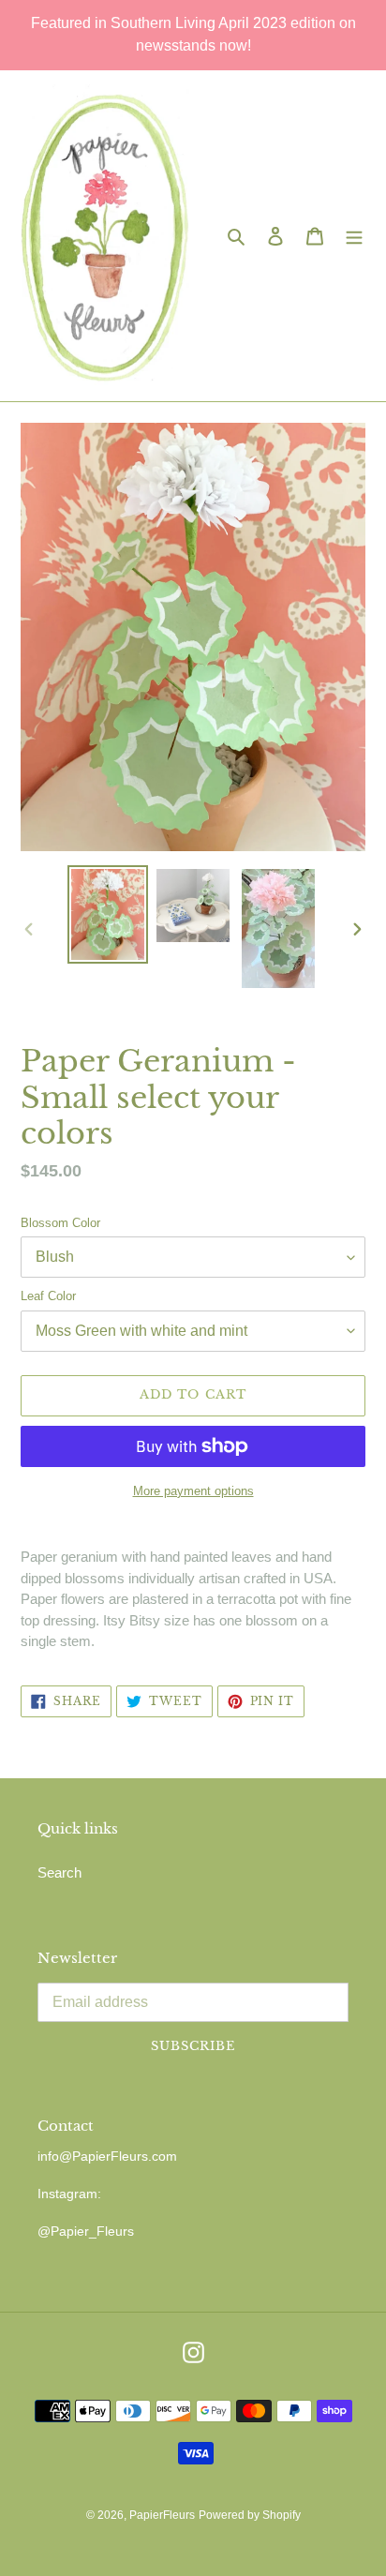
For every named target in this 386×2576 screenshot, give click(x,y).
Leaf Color (48, 1296)
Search (59, 1872)
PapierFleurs (162, 2515)
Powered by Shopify (250, 2515)
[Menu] (354, 236)
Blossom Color (60, 1223)
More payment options (193, 1491)
